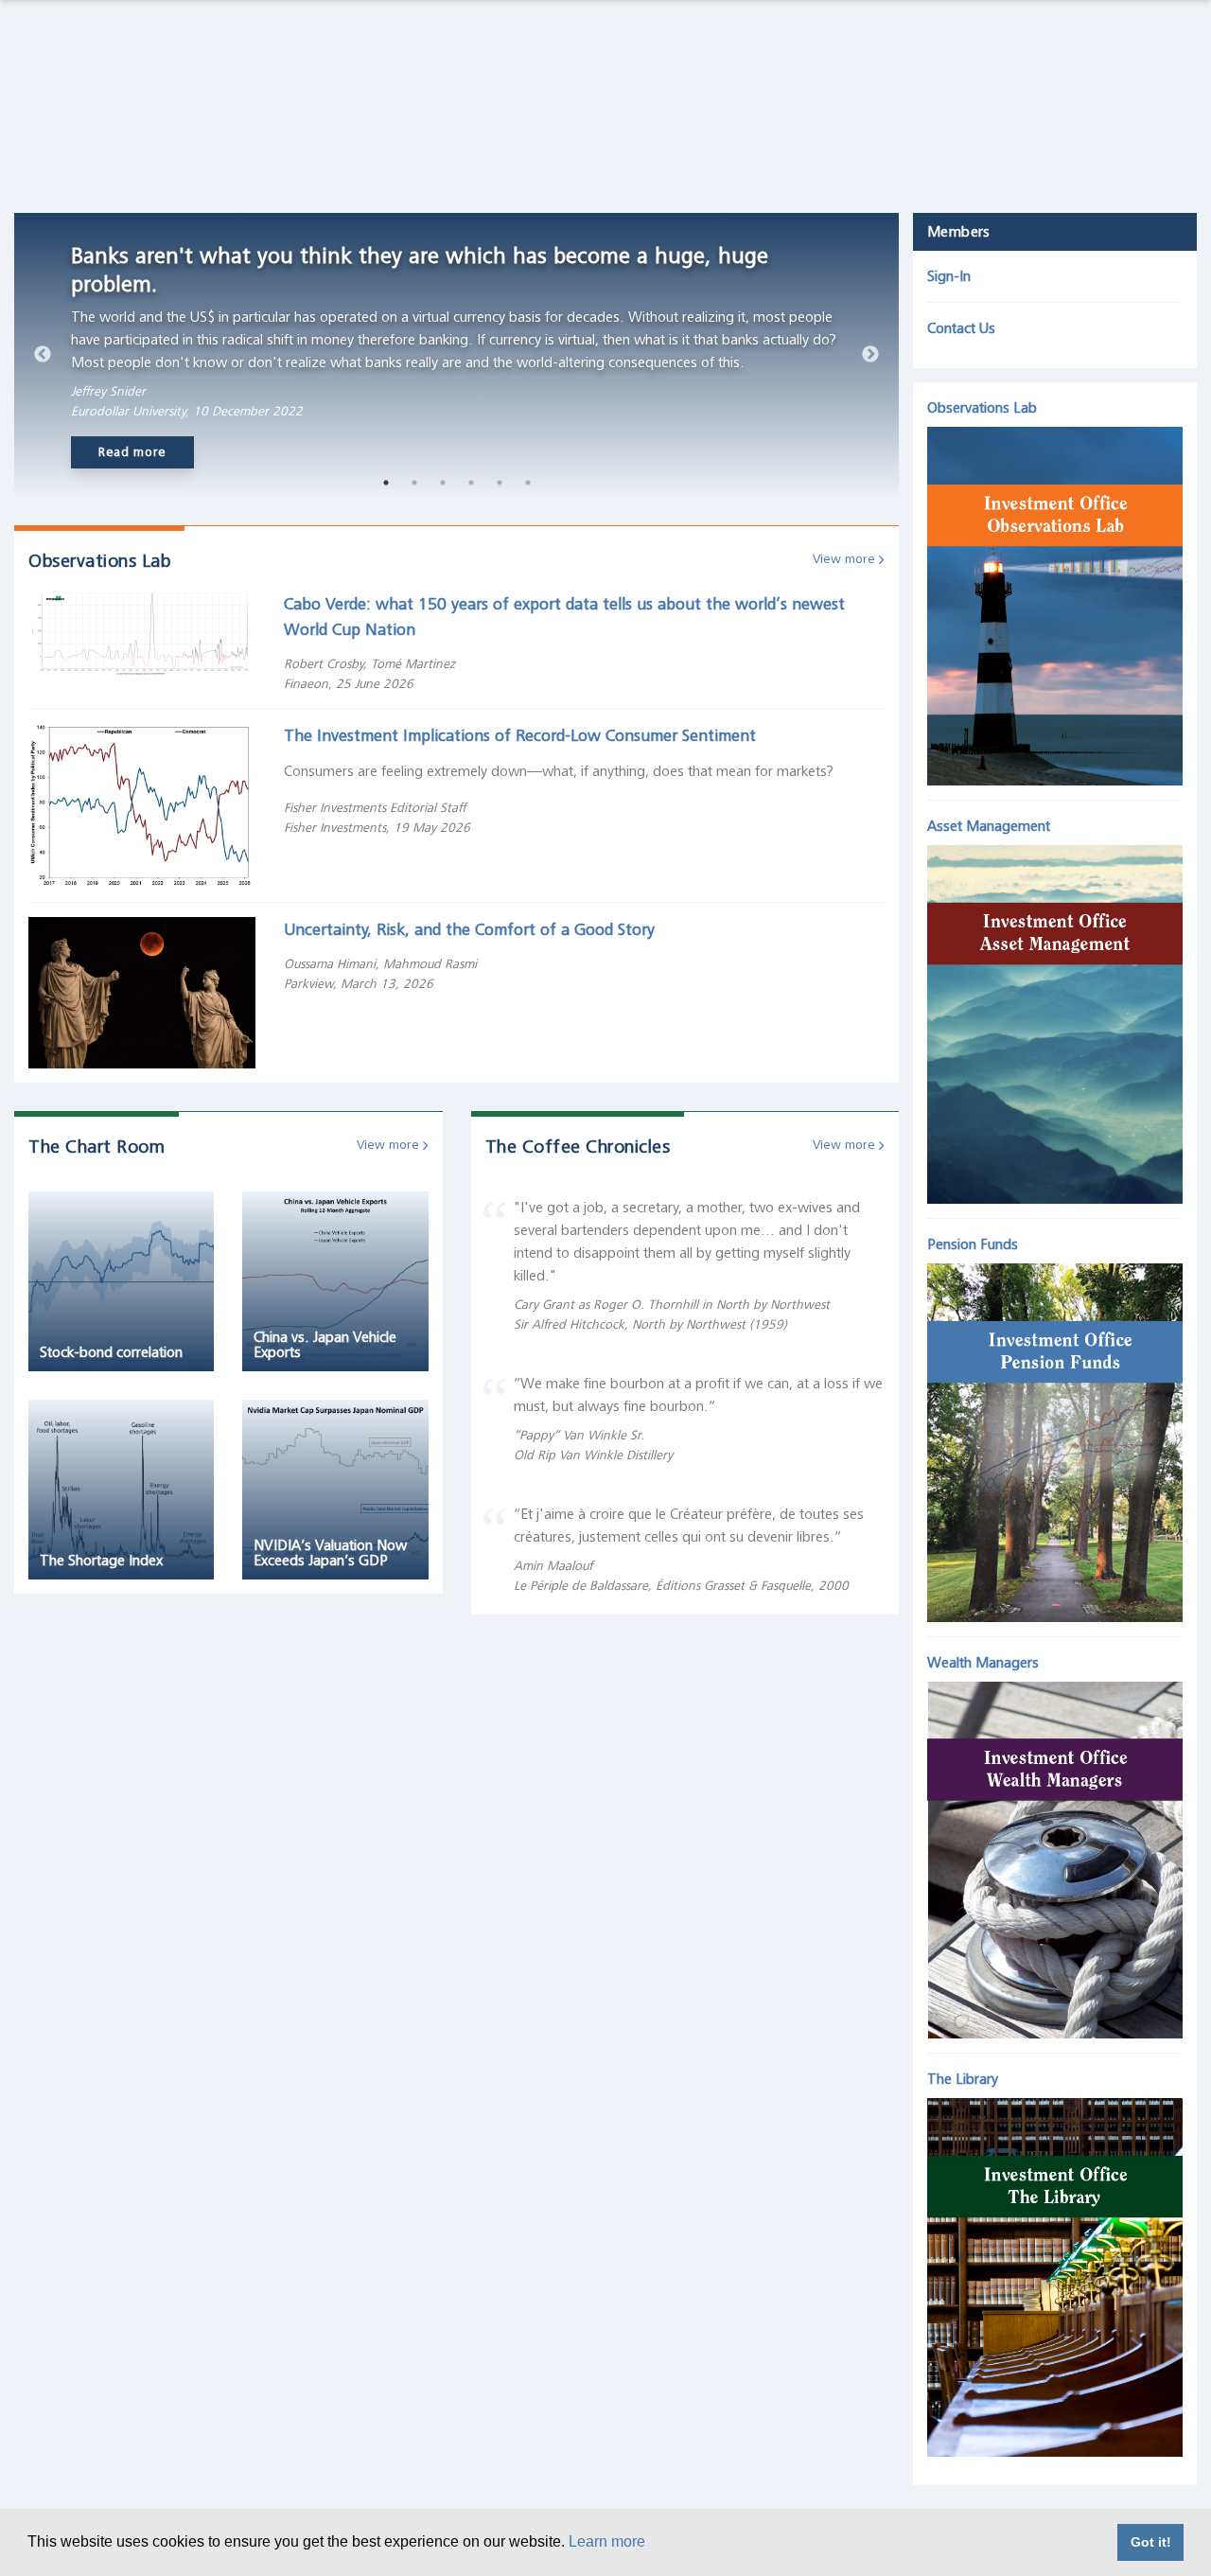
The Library (963, 2079)
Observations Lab (982, 408)
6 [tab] (528, 483)
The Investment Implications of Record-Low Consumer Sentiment (520, 735)
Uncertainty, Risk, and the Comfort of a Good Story (469, 929)
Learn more (607, 2541)
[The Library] (1055, 2273)
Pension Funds (973, 1244)
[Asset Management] (1055, 1019)
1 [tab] (386, 483)
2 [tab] (414, 483)
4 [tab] (471, 483)
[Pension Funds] (1055, 1438)
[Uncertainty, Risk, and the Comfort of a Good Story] (142, 992)
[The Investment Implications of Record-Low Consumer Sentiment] (142, 804)
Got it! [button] (1151, 2542)
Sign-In (949, 276)
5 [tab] (500, 483)
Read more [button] (132, 452)
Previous (43, 355)
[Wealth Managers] (1055, 1855)
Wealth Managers (983, 1663)
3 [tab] (443, 483)
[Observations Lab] (1055, 602)
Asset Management (989, 826)
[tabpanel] (456, 355)
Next (870, 355)
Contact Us (961, 328)
